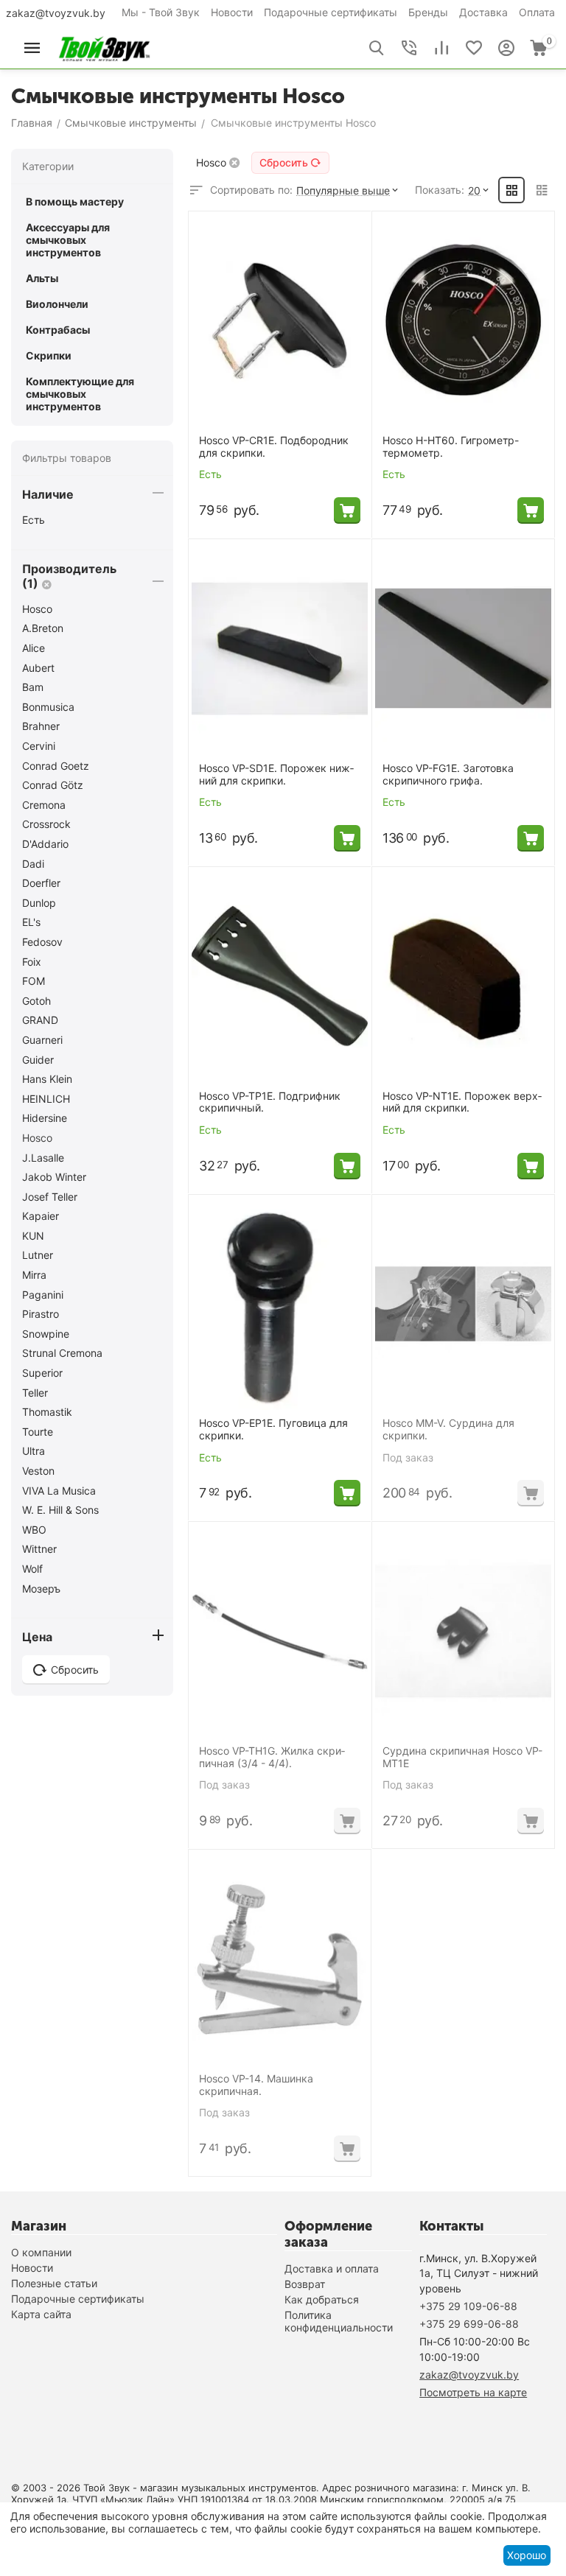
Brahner (41, 726)
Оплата (537, 12)
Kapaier (41, 1216)
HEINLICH (46, 1099)
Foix (32, 962)
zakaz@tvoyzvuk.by (56, 13)
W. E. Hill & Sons (60, 1510)
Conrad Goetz (56, 766)
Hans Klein (47, 1079)
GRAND (40, 1020)
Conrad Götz (53, 785)
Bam (33, 687)
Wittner (39, 1549)
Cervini (39, 746)
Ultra (34, 1451)
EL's (31, 922)
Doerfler (41, 883)
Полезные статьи (54, 2283)
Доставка (483, 12)
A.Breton (43, 628)
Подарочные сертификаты (331, 12)
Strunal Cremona (62, 1353)
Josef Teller (50, 1197)
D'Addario (45, 844)
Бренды (428, 12)
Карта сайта (41, 2314)
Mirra (34, 1275)
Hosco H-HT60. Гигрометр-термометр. (451, 447)
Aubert (38, 668)
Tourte (38, 1432)
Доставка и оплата (332, 2268)
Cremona (44, 805)
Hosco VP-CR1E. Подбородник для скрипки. (274, 447)
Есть (34, 520)
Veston (38, 1471)
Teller (35, 1393)
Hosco (37, 609)
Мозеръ (41, 1589)
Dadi (33, 864)
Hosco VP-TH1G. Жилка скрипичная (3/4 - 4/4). (272, 1757)
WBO (34, 1530)
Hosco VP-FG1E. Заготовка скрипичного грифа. (448, 775)
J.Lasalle (43, 1158)
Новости (232, 12)
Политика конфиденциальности (339, 2321)
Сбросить (284, 162)
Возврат (305, 2284)
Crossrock (46, 824)
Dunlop (39, 903)
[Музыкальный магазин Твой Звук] (104, 47)
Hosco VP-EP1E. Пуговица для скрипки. (273, 1429)
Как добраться (322, 2299)
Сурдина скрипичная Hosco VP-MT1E (462, 1757)
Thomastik (47, 1412)
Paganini (43, 1295)
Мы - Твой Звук (161, 12)
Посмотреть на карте (473, 2392)
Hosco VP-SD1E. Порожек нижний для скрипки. (276, 775)
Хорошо (527, 2555)
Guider (38, 1060)
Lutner (38, 1255)
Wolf (32, 1569)
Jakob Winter (54, 1177)
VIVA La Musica (59, 1491)
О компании (41, 2252)
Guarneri (42, 1040)
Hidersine (45, 1118)
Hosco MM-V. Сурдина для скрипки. (448, 1429)
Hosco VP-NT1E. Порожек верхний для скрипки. (462, 1102)
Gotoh (36, 1001)
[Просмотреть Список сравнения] (441, 48)
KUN (33, 1236)
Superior (42, 1373)
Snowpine (46, 1334)
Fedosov (42, 942)
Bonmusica (48, 707)
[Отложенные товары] (474, 48)
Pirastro (41, 1314)
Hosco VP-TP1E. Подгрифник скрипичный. (270, 1102)
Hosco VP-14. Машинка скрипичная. (256, 2085)
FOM (34, 981)
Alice (34, 648)
